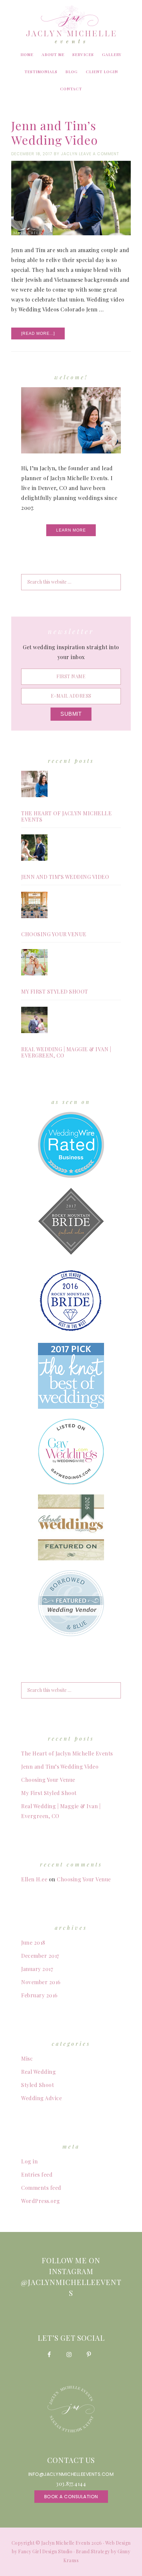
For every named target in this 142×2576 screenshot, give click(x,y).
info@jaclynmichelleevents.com (71, 2474)
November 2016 (41, 1982)
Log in (29, 2161)
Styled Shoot (37, 2085)
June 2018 (33, 1942)
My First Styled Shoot (55, 991)
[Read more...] (43, 335)
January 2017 (37, 1969)
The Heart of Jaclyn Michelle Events (66, 816)
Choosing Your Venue (54, 934)
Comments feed (41, 2188)
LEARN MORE (71, 530)
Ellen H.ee (34, 1879)
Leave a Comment (99, 154)
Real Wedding (38, 2072)
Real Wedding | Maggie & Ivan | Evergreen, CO (66, 1052)
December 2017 (40, 1956)
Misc (27, 2058)
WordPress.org (41, 2201)
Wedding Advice (41, 2098)
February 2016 (39, 1995)
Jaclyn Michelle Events (71, 24)
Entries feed (37, 2174)
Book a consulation (71, 2497)
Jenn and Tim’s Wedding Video (54, 132)
